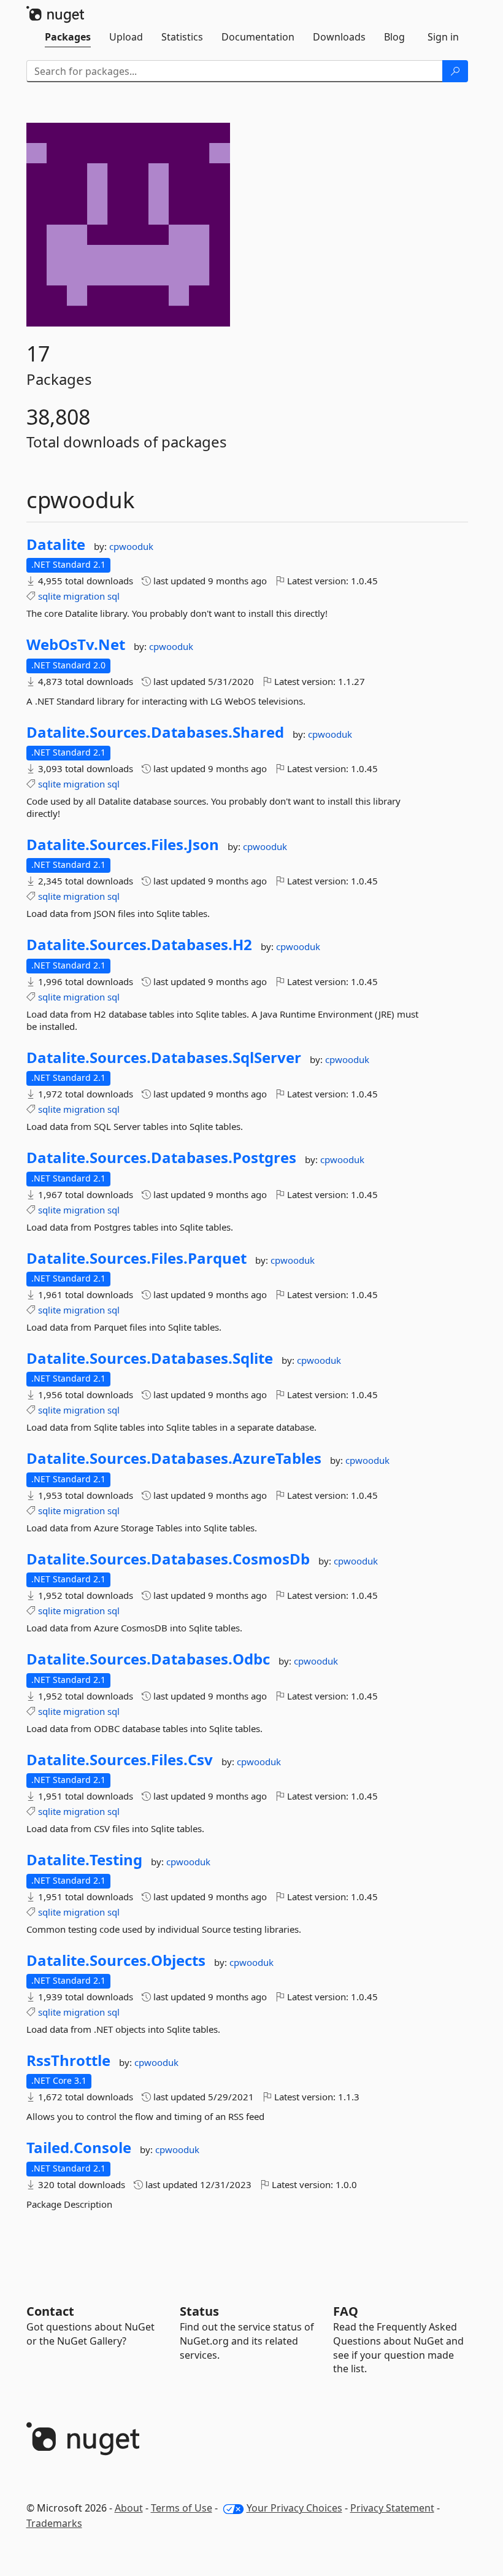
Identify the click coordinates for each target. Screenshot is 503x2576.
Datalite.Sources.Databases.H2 (139, 945)
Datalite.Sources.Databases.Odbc (148, 1659)
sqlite (49, 596)
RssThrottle (68, 2060)
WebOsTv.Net (76, 644)
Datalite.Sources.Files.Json (123, 845)
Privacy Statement (392, 2508)
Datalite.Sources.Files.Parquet (136, 1258)
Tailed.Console (79, 2148)
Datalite (56, 544)
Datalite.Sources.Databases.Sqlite (150, 1358)
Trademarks (54, 2523)
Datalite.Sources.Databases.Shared (155, 732)
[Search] (455, 71)
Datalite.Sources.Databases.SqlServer (164, 1058)
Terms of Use (182, 2508)
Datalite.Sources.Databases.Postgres (161, 1158)
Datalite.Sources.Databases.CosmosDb (168, 1559)
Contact (50, 2311)
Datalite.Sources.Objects (116, 1960)
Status (199, 2311)
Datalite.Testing (84, 1860)
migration (84, 596)
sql (113, 596)
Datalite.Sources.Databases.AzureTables (174, 1458)
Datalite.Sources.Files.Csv (120, 1760)
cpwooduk (131, 546)
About (129, 2508)
